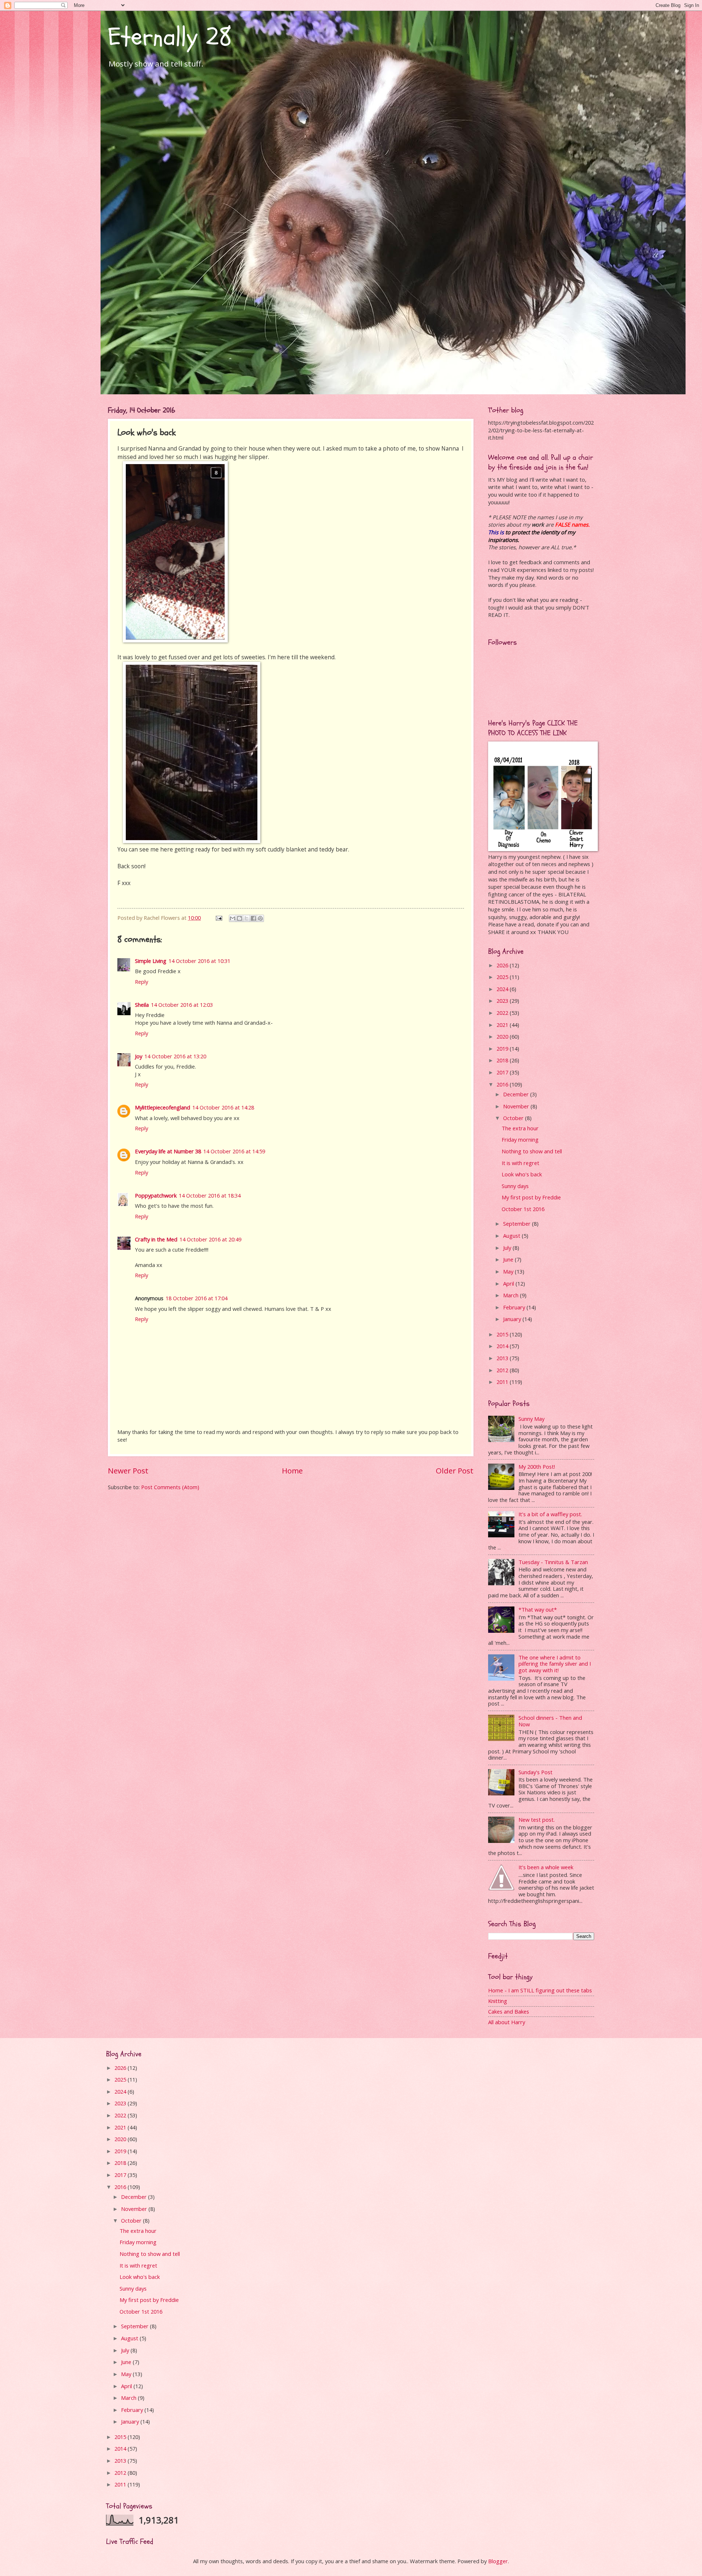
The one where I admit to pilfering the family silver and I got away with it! (555, 1664)
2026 (503, 965)
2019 (503, 1048)
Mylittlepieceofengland (163, 1107)
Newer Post (128, 1471)
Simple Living (151, 961)
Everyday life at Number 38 (168, 1151)
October (514, 1118)
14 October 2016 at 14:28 (223, 1107)
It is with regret (520, 1163)
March (512, 1295)
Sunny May (531, 1419)
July (508, 1248)
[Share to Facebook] (253, 918)
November (517, 1106)
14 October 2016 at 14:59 (234, 1151)
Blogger (498, 2561)
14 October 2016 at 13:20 (175, 1056)
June (509, 1259)
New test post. (537, 1820)
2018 (503, 1060)
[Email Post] (218, 918)
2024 (503, 989)
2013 (503, 1358)
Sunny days (515, 1186)
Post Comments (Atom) (170, 1487)
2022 (503, 1013)
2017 (503, 1072)
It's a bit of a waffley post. (550, 1514)
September (518, 1223)
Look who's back (522, 1174)
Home (292, 1471)
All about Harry (507, 2022)
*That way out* (538, 1609)
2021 (503, 1025)
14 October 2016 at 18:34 (210, 1195)
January (513, 1319)
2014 (503, 1346)
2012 (503, 1370)
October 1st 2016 (523, 1209)
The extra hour (520, 1128)
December (517, 1094)
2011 (503, 1382)
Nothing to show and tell (532, 1151)
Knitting (498, 2001)
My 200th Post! (537, 1467)
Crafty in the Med (156, 1239)
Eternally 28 (170, 37)
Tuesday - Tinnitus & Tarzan (553, 1562)
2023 (503, 1001)
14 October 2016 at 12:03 (182, 1005)
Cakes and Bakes (509, 2011)
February (515, 1307)
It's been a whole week (546, 1867)
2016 (503, 1084)
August (512, 1236)
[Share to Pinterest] (260, 918)
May (509, 1271)
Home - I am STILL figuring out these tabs (540, 1990)
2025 (503, 977)
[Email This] (233, 918)
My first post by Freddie (531, 1197)
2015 (503, 1334)
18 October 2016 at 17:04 (197, 1298)
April (509, 1283)
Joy (139, 1056)
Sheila (142, 1005)
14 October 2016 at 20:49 (210, 1239)
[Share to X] (246, 918)
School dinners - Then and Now (550, 1721)
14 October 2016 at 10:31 (199, 961)
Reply (141, 982)
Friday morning (520, 1139)
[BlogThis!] (239, 918)
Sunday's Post (535, 1772)
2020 (503, 1036)
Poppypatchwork (156, 1195)
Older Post (455, 1471)
